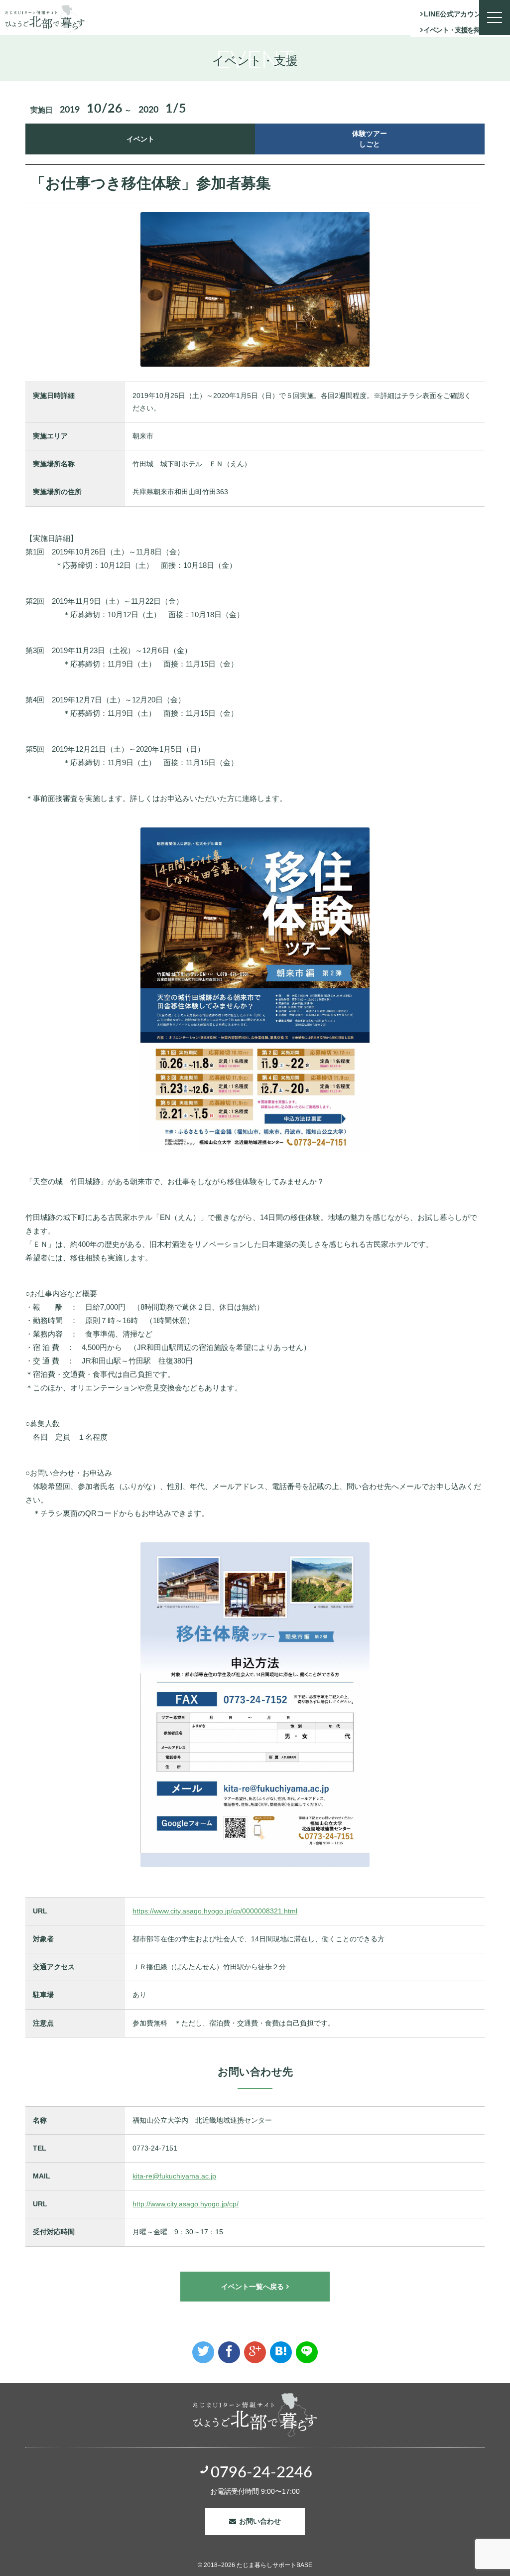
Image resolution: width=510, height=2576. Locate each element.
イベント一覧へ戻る (253, 2287)
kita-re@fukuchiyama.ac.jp (174, 2176)
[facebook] (229, 2352)
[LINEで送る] (307, 2352)
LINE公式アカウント (456, 14)
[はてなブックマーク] (281, 2352)
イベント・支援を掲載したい (464, 30)
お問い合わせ (260, 2521)
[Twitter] (203, 2352)
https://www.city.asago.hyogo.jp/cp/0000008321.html (215, 1911)
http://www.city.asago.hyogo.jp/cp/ (186, 2204)
